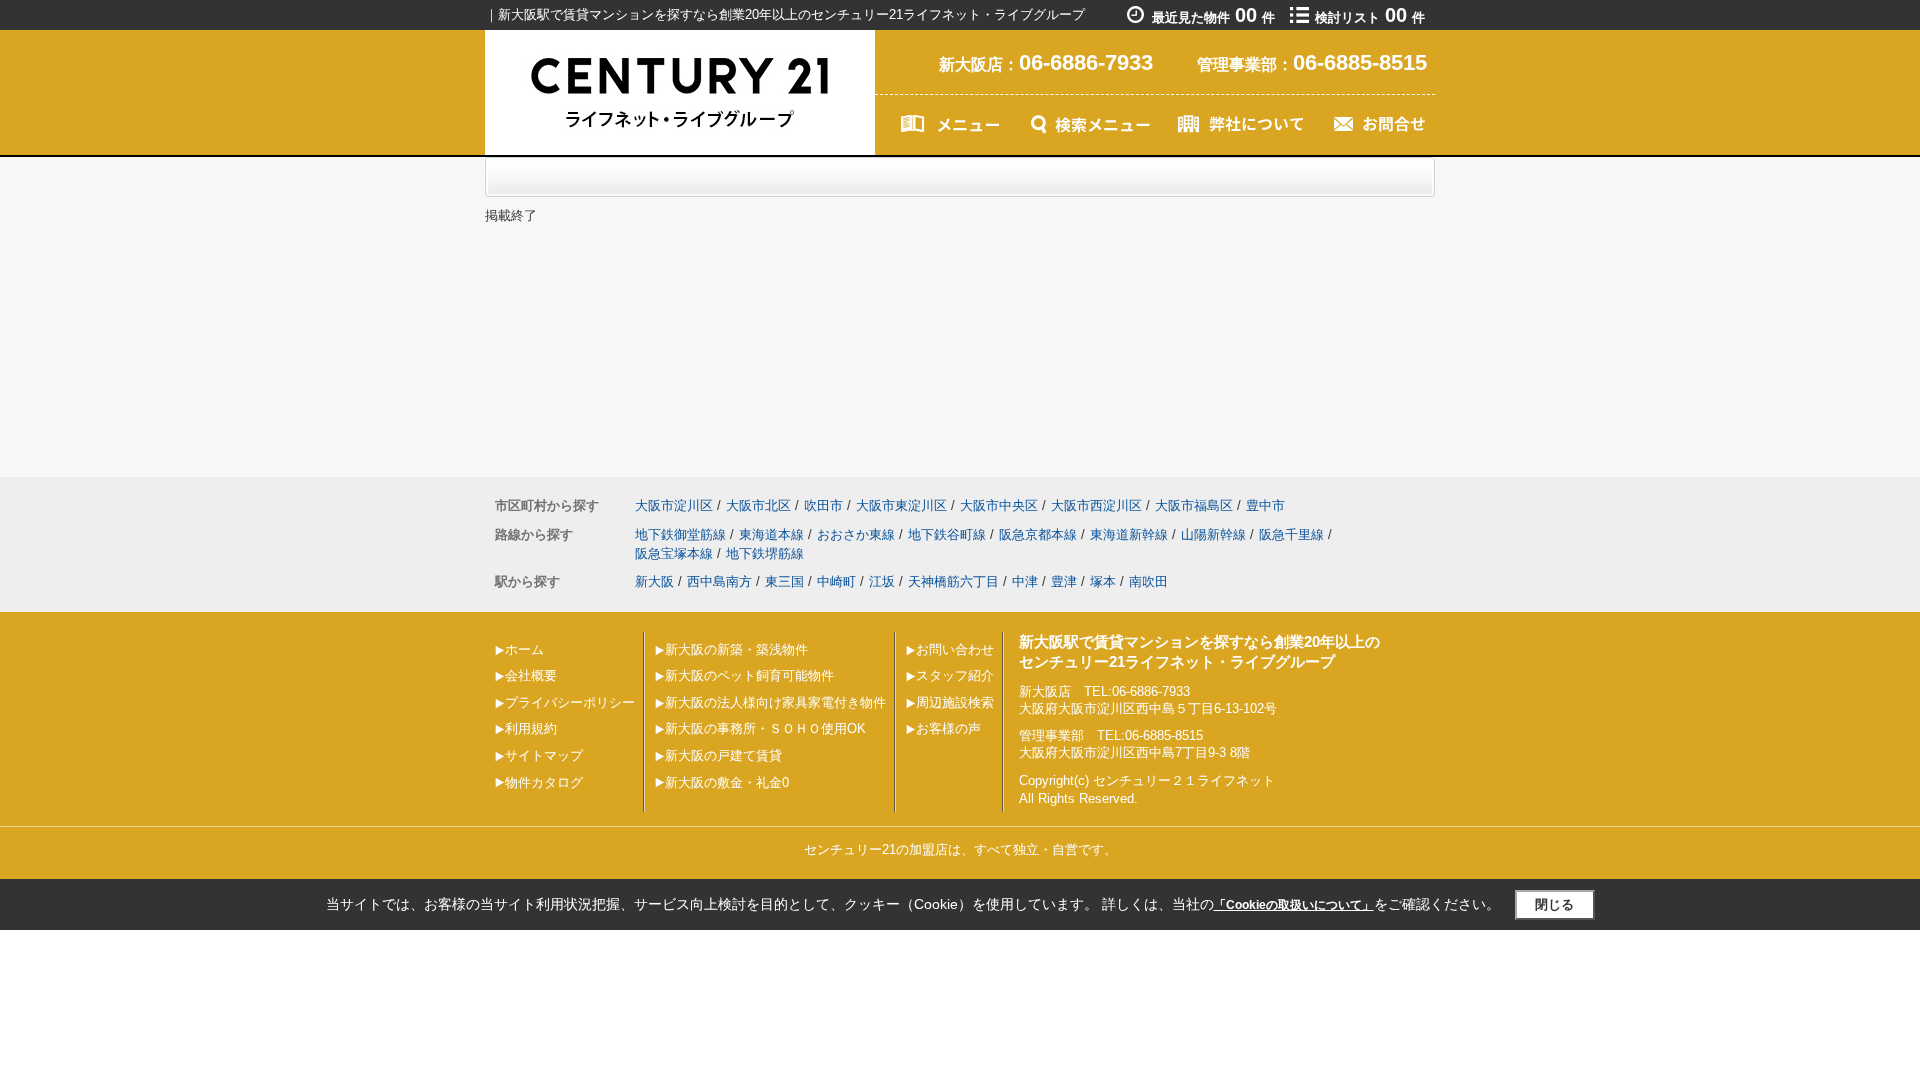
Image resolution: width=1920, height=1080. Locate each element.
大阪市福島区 (1194, 505)
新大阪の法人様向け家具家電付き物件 (775, 702)
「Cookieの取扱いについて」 (1294, 905)
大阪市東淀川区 (901, 505)
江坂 (882, 581)
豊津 (1064, 581)
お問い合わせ (955, 649)
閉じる (1554, 904)
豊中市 (1265, 505)
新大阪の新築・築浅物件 (736, 649)
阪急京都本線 (1038, 534)
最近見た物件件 (1213, 17)
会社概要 (531, 675)
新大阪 (654, 581)
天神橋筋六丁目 (953, 581)
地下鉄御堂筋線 (680, 534)
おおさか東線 (856, 534)
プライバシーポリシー (570, 702)
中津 (1025, 581)
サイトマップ (544, 755)
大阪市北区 (758, 505)
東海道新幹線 (1129, 534)
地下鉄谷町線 (947, 534)
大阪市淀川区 (674, 505)
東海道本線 (771, 534)
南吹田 (1148, 581)
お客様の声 (948, 728)
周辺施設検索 (955, 702)
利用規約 (531, 728)
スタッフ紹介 (955, 675)
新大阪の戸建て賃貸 (723, 755)
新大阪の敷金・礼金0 (727, 782)
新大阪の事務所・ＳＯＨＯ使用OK (765, 728)
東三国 (784, 581)
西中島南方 (719, 581)
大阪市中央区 (999, 505)
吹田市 (823, 505)
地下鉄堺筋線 (765, 553)
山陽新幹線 (1213, 534)
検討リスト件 (1370, 17)
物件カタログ (544, 782)
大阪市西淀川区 (1096, 505)
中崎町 (836, 581)
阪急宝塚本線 (674, 553)
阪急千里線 (1291, 534)
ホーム (524, 649)
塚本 (1103, 581)
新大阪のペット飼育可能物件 (749, 675)
